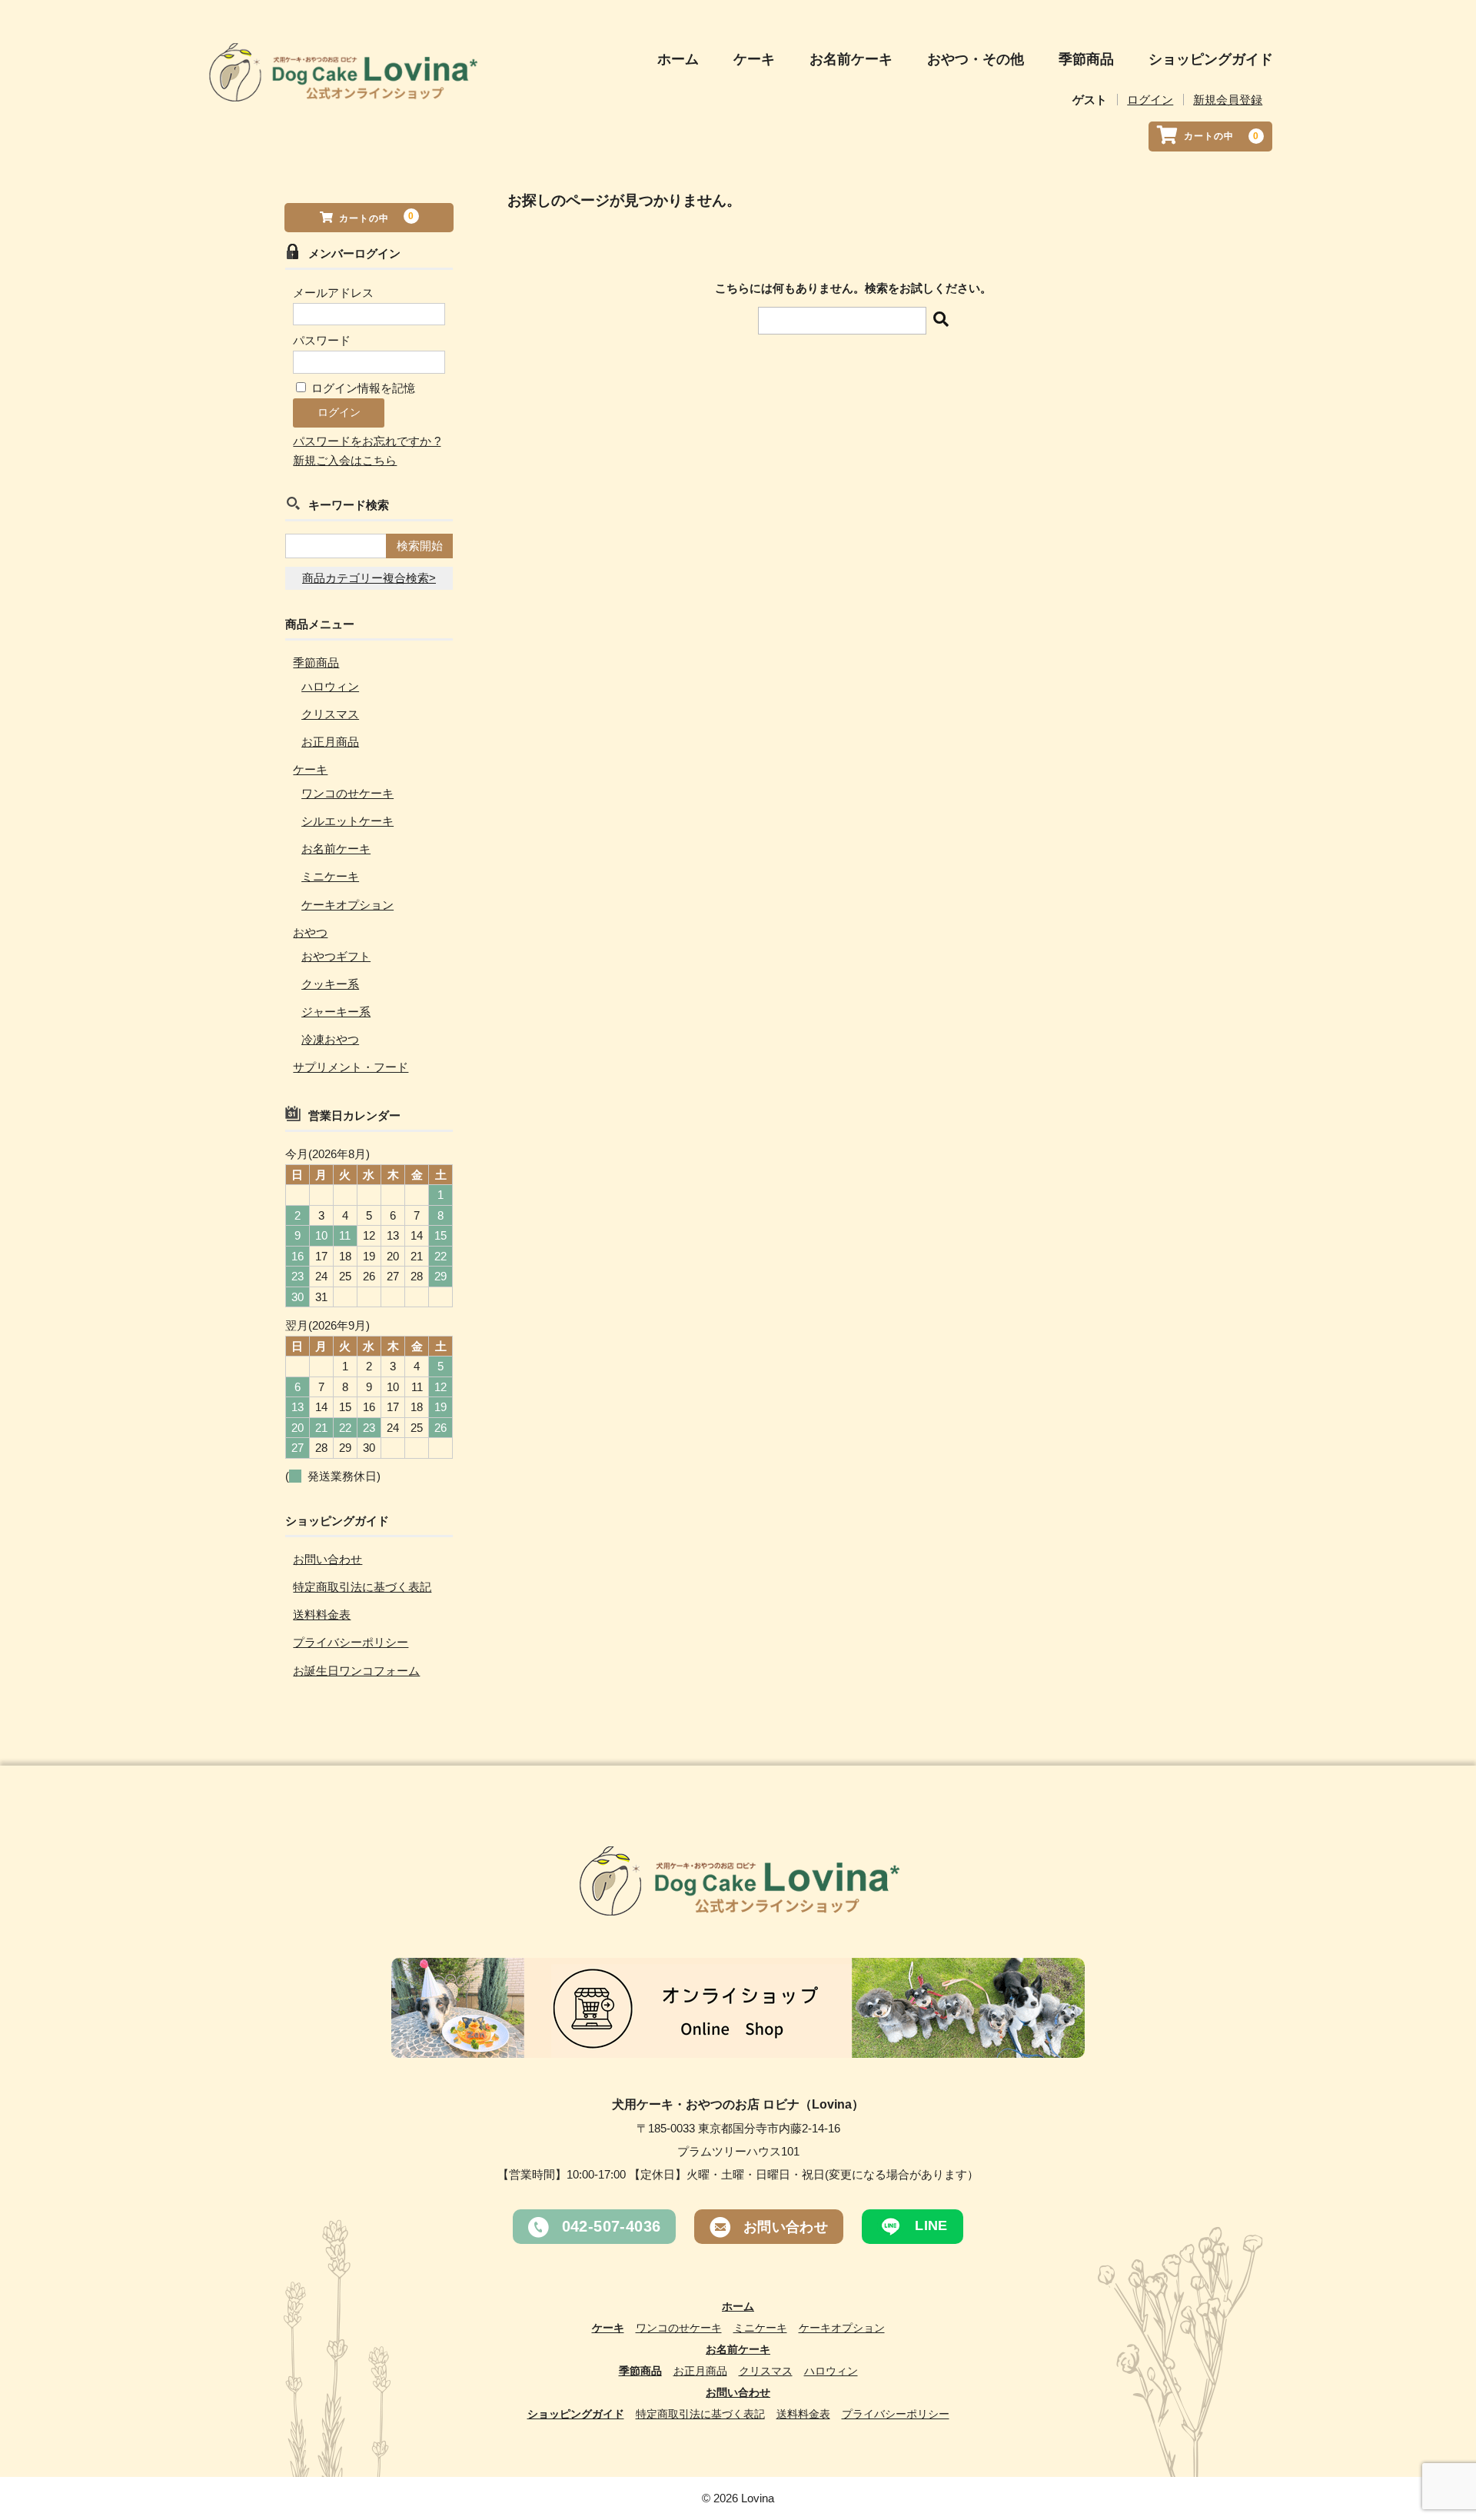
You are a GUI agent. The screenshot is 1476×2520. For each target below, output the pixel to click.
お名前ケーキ (851, 59)
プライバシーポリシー (351, 1642)
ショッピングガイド (1211, 59)
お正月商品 (330, 742)
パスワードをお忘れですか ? (367, 441)
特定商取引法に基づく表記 (362, 1587)
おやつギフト (336, 956)
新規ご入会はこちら (345, 460)
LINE (929, 2225)
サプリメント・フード (351, 1067)
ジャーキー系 (336, 1012)
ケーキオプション (347, 905)
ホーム (678, 59)
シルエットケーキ (347, 821)
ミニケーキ (330, 876)
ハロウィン (330, 686)
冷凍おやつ (330, 1039)
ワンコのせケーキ (347, 793)
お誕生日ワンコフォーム (356, 1671)
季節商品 (1086, 59)
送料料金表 (322, 1615)
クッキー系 (330, 984)
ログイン (1150, 100)
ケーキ (754, 59)
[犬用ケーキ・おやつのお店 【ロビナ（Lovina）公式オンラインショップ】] (342, 88)
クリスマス (330, 714)
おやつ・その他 (976, 59)
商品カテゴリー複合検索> (369, 578)
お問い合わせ (327, 1559)
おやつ (310, 932)
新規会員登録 (1228, 100)
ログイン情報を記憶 (362, 388)
